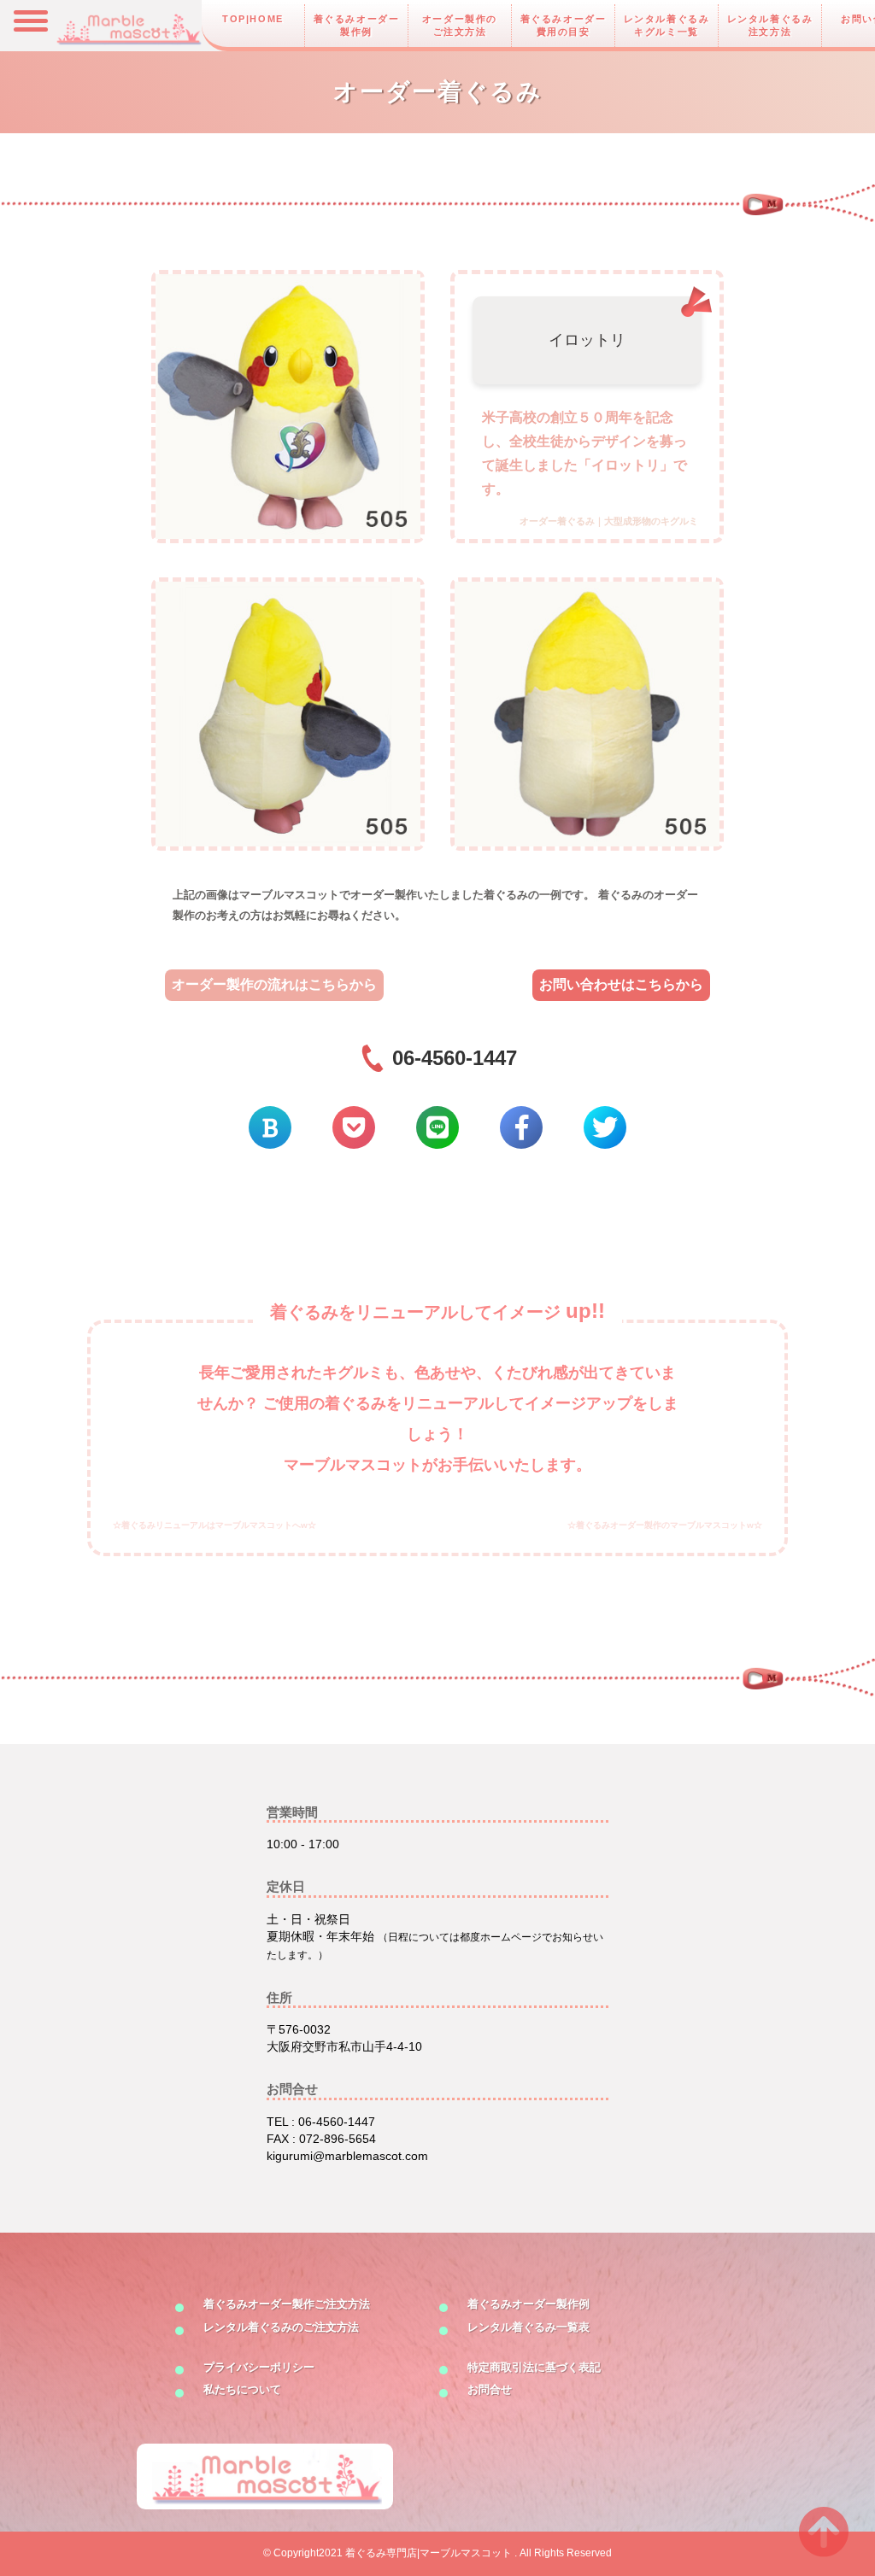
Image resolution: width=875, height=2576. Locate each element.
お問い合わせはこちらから (621, 984)
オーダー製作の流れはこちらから (274, 984)
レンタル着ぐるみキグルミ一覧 (667, 25)
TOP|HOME (253, 19)
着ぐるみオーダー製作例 (357, 25)
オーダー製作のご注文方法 (460, 25)
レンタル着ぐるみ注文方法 (770, 25)
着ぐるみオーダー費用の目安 (564, 25)
